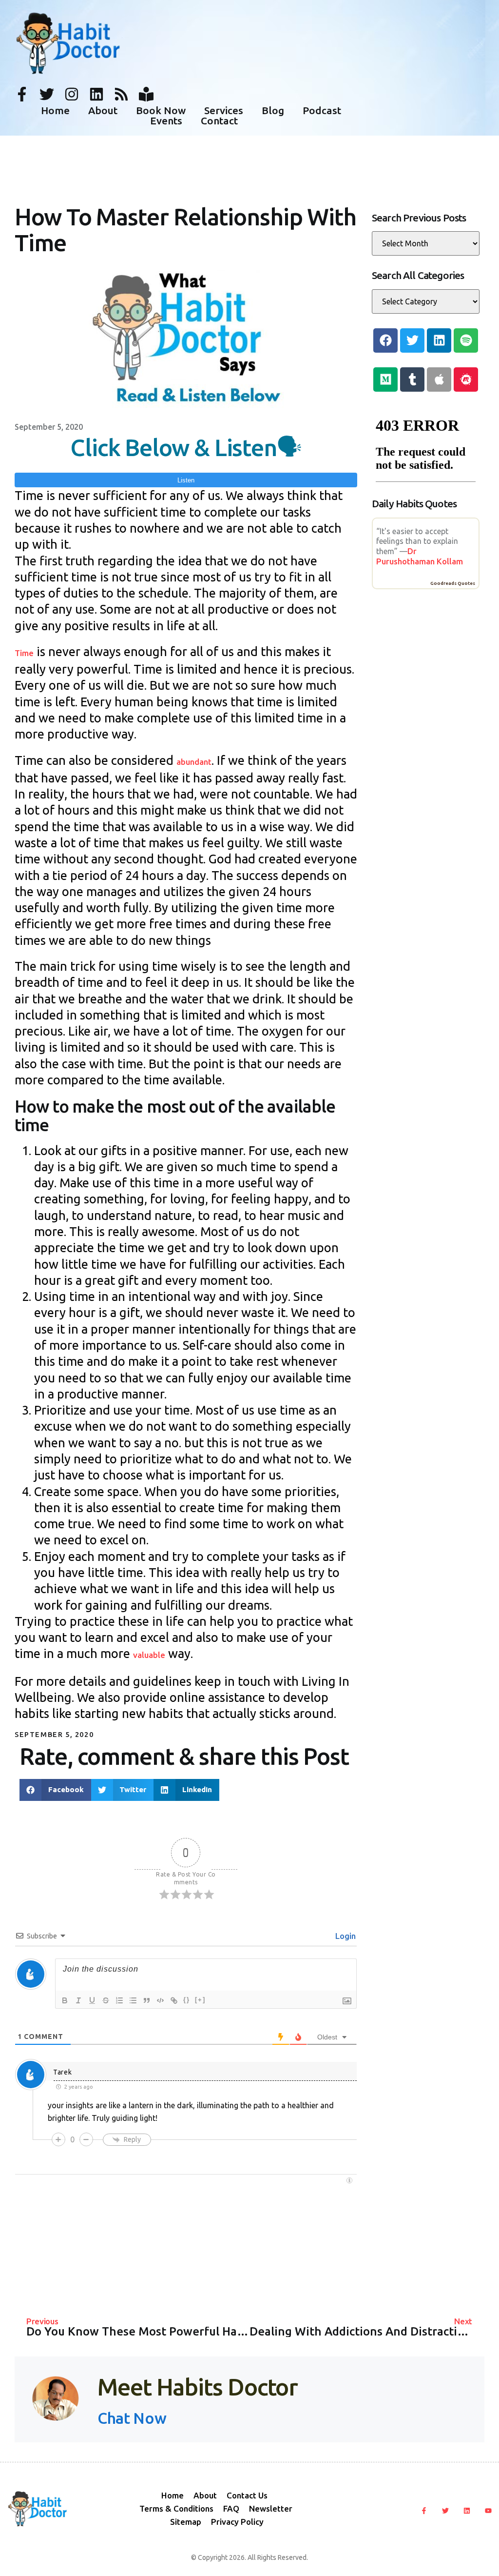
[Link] (174, 2000)
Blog (273, 110)
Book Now (161, 110)
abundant (194, 762)
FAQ (231, 2508)
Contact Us (247, 2495)
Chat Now (132, 2418)
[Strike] (106, 2000)
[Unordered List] (133, 2000)
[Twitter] (47, 94)
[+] (200, 2000)
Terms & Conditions (176, 2508)
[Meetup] (466, 379)
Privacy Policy (237, 2522)
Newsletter (271, 2508)
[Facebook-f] (22, 94)
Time (24, 653)
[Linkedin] (96, 94)
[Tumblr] (412, 379)
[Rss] (121, 94)
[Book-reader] (146, 94)
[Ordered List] (119, 2000)
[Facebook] (385, 340)
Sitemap (186, 2522)
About (103, 110)
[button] (55, 1790)
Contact (219, 121)
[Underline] (92, 2000)
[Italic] (78, 2000)
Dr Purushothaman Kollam (420, 556)
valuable (149, 1655)
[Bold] (65, 2000)
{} (187, 2000)
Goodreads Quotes (453, 583)
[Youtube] (488, 2511)
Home (55, 110)
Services (224, 110)
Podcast (322, 110)
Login (345, 1936)
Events (166, 121)
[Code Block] (160, 2000)
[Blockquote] (147, 2000)
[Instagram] (72, 94)
